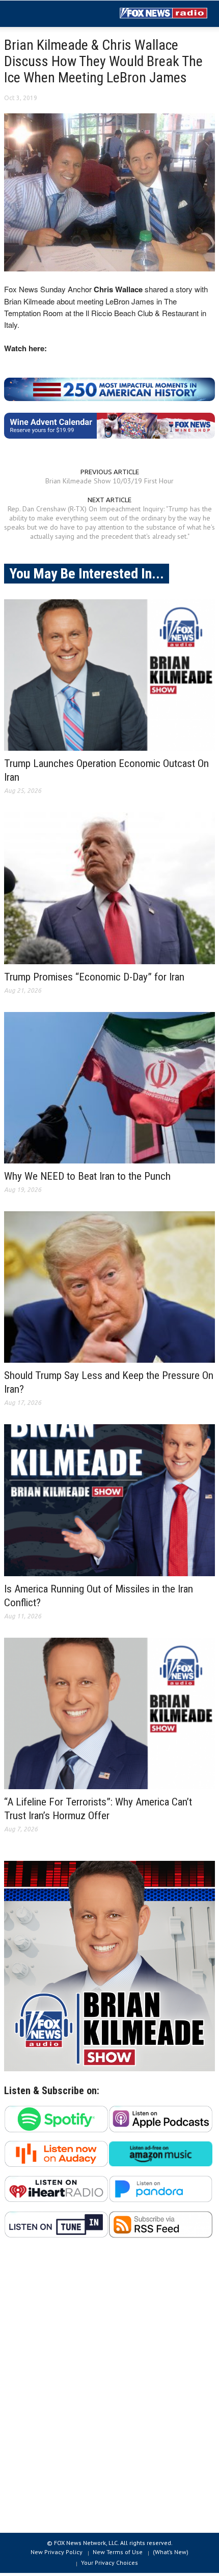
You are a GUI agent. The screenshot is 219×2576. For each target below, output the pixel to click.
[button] (39, 14)
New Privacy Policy (57, 2552)
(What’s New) (171, 2552)
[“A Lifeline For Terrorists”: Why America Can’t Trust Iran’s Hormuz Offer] (109, 1713)
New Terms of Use (118, 2552)
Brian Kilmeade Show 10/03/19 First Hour (109, 481)
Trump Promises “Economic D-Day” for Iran (94, 977)
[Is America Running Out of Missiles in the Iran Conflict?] (109, 1500)
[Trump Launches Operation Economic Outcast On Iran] (109, 675)
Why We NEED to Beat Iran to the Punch (87, 1176)
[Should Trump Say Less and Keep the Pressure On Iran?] (109, 1287)
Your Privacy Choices (109, 2563)
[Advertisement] (109, 2391)
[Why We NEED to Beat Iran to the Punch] (109, 1088)
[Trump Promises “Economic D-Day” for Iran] (109, 888)
